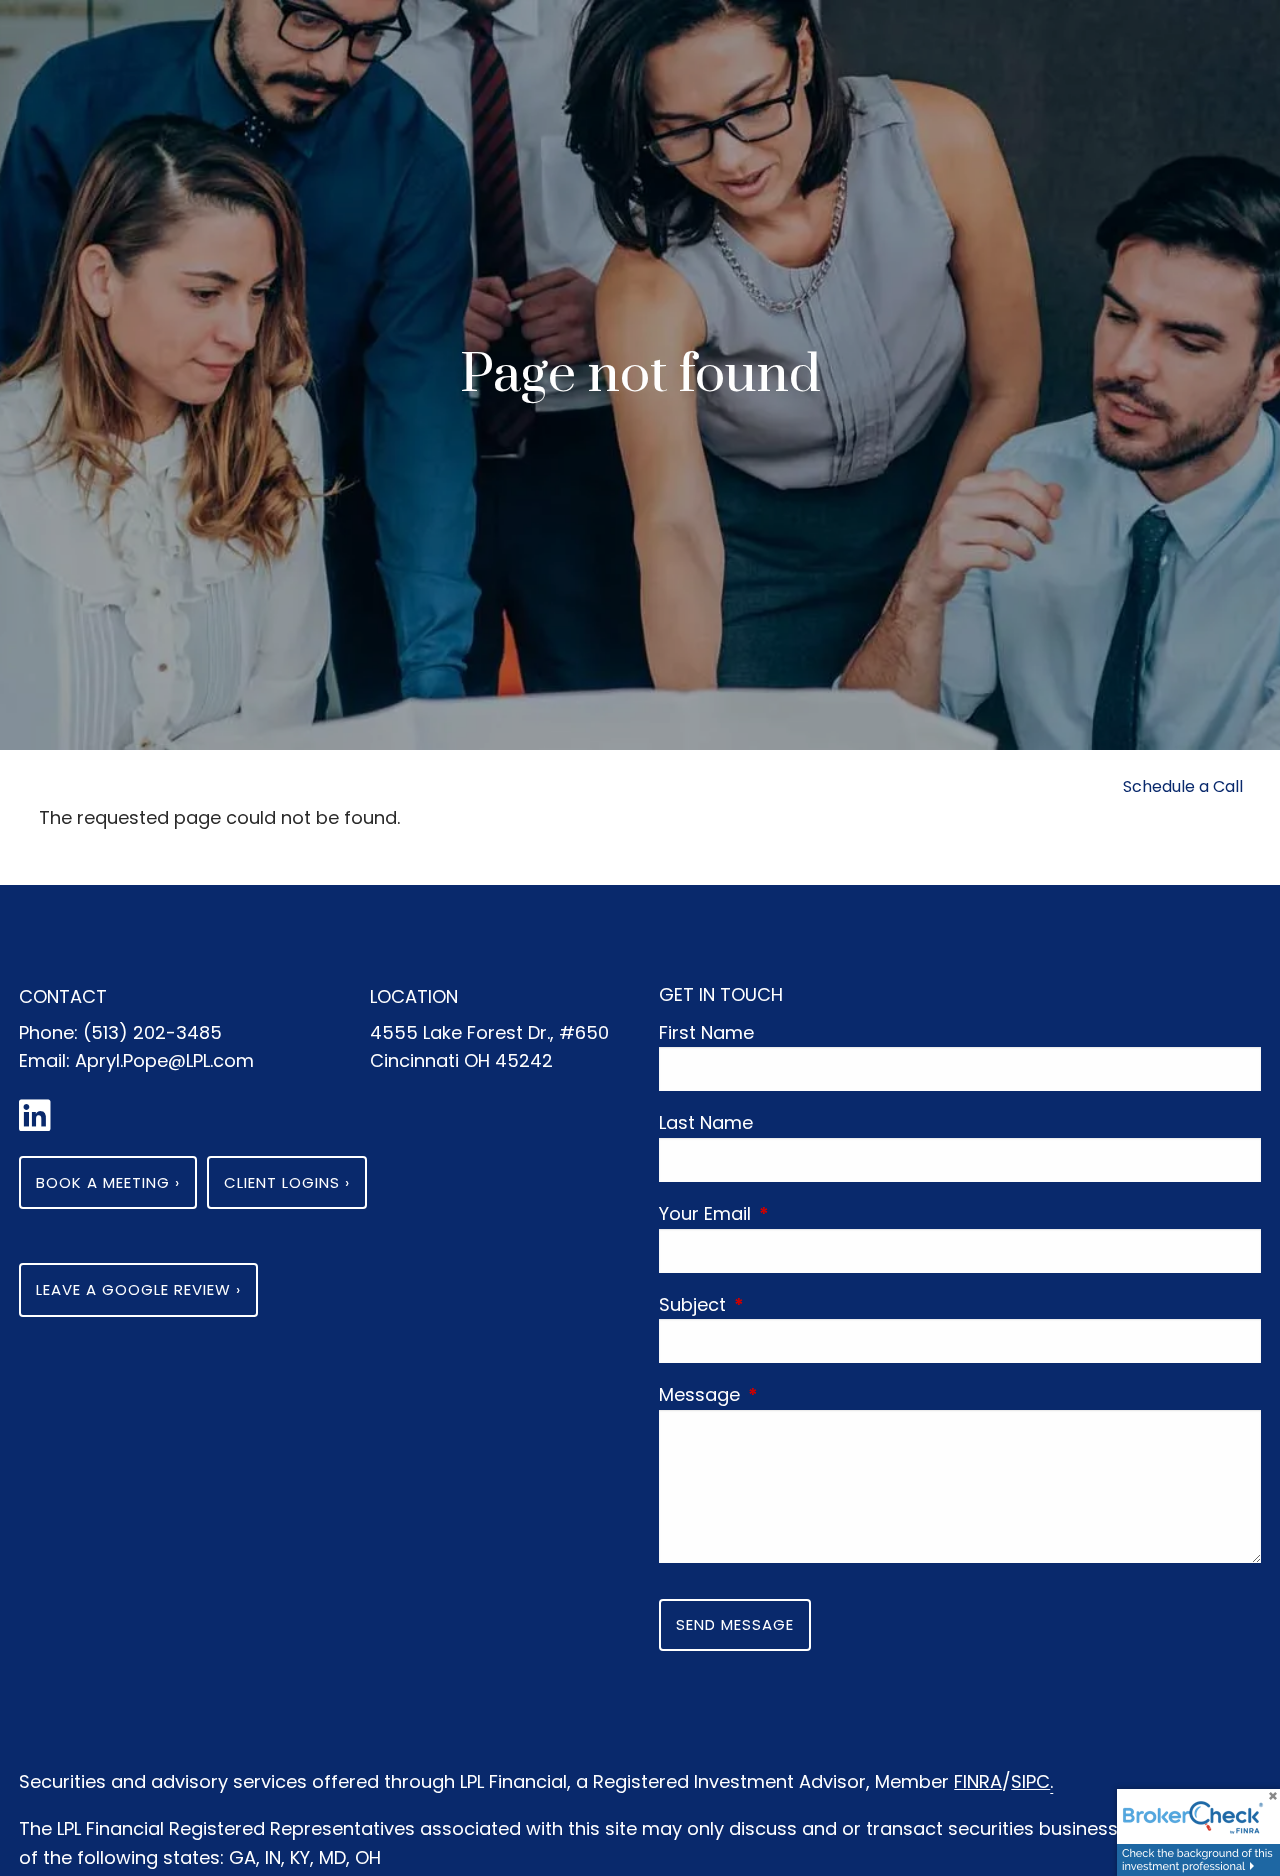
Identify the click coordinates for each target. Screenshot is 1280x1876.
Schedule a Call (1183, 786)
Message (792, 1394)
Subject (785, 1304)
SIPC (1030, 1781)
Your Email (798, 1213)
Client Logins (287, 1182)
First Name (706, 1032)
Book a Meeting (108, 1182)
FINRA (978, 1781)
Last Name (706, 1122)
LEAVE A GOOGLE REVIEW (138, 1289)
